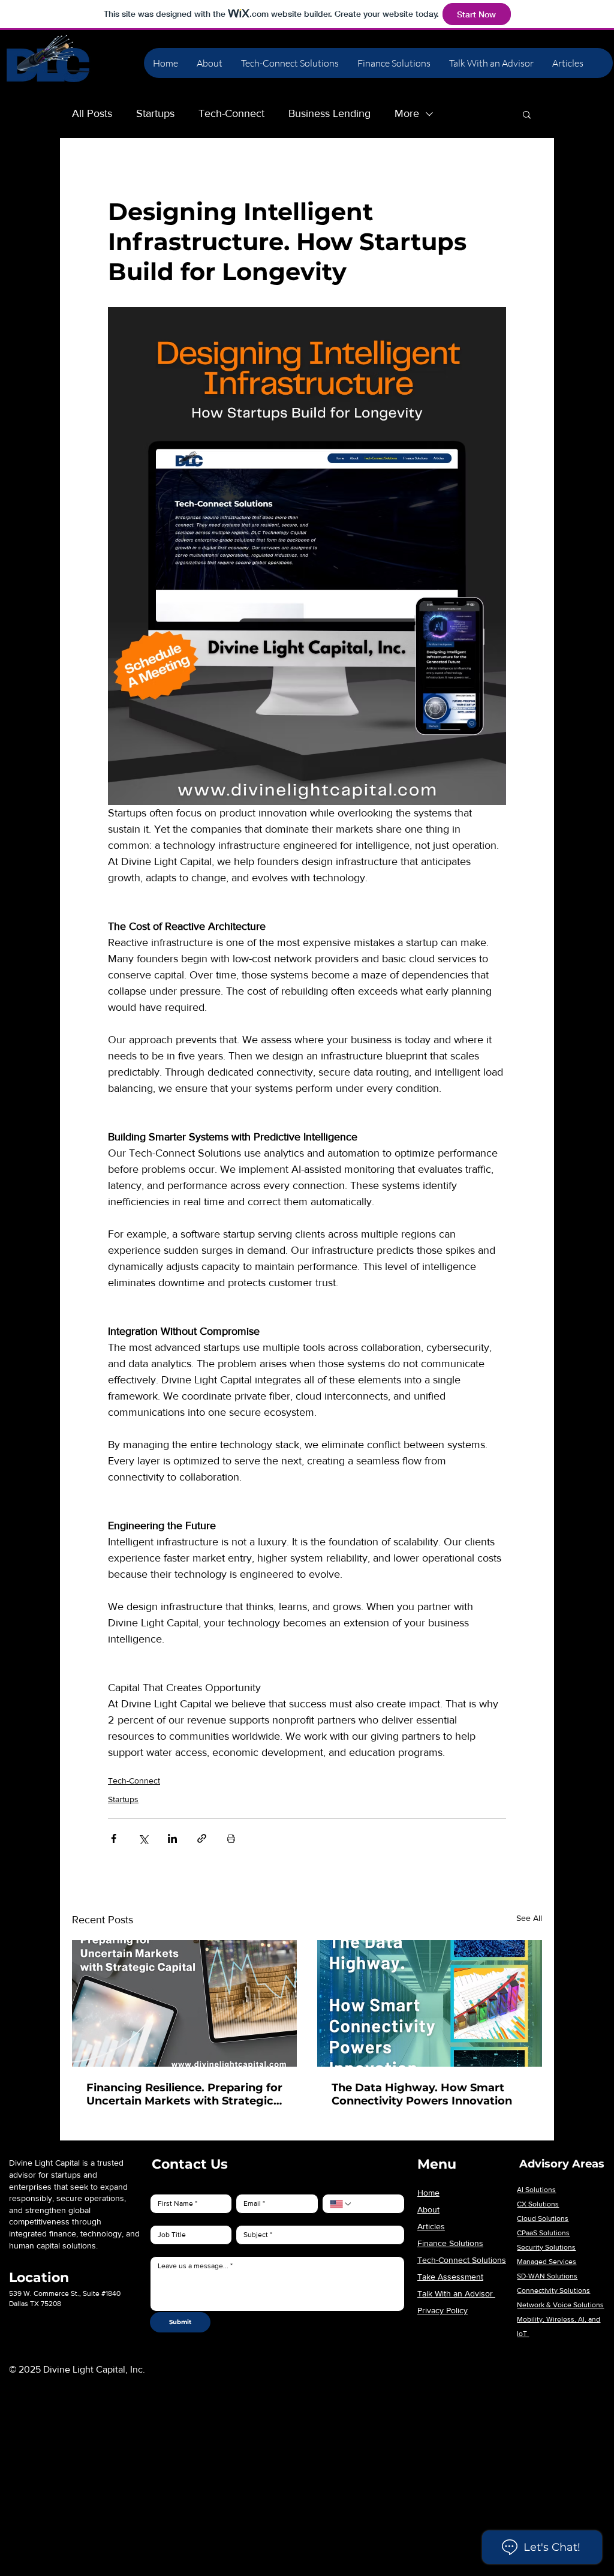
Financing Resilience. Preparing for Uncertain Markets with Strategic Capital (184, 2094)
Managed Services (547, 2262)
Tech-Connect (231, 113)
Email (243, 2186)
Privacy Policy (443, 2310)
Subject (246, 2217)
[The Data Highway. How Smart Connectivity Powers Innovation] (430, 2003)
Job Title (159, 2217)
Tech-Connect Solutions (462, 2260)
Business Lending (329, 113)
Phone (331, 2186)
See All (529, 1918)
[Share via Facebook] (114, 1838)
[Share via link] (202, 1838)
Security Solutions (546, 2247)
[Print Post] (231, 1838)
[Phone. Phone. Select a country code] (341, 2204)
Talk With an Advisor (456, 2293)
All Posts (92, 113)
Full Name (162, 2186)
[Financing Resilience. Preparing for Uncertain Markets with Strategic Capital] (184, 2003)
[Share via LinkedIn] (172, 1838)
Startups (155, 113)
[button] (527, 114)
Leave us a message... (176, 2248)
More (407, 113)
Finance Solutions (450, 2243)
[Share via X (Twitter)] (143, 1838)
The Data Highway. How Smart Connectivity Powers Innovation (422, 2094)
